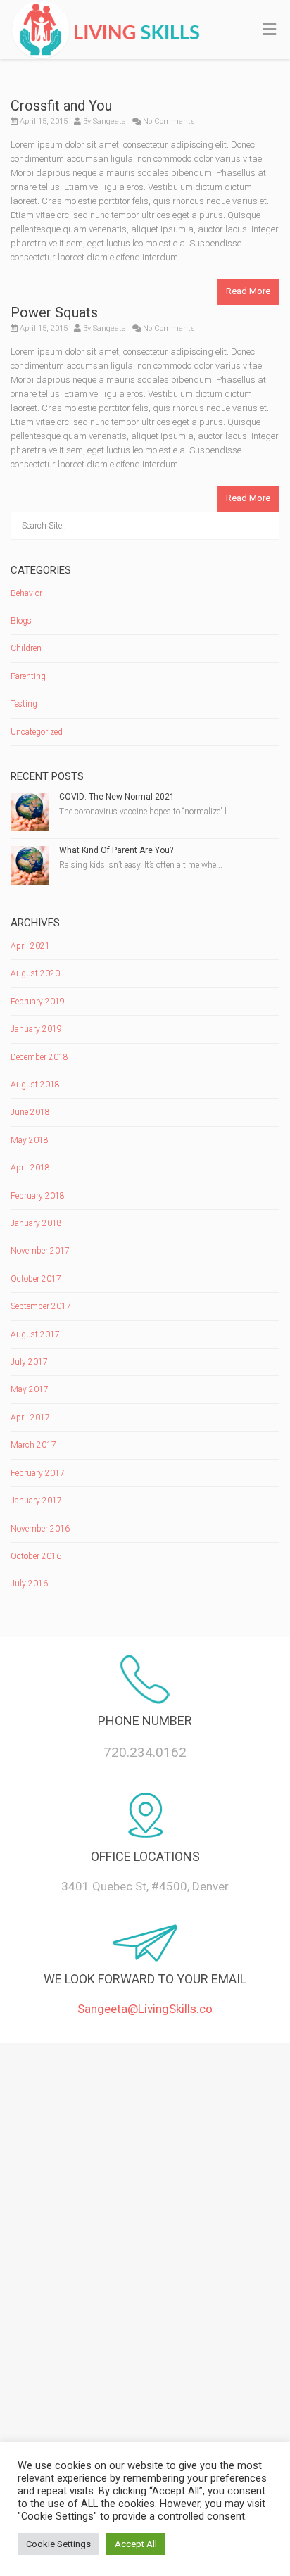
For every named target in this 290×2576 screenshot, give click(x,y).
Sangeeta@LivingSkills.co (145, 2009)
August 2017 (35, 1334)
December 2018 (39, 1057)
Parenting (28, 676)
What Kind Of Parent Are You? (116, 850)
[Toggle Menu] (269, 30)
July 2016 (29, 1584)
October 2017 (36, 1279)
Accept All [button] (136, 2544)
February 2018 (38, 1196)
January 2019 (36, 1029)
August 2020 (35, 973)
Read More (248, 291)
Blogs (21, 621)
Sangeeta (109, 121)
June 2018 (30, 1112)
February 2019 (38, 1002)
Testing (24, 704)
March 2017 (33, 1445)
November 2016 (40, 1529)
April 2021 (30, 946)
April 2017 (30, 1418)
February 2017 (38, 1473)
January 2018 (36, 1223)
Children (26, 648)
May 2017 (30, 1389)
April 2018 (30, 1168)
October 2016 (36, 1556)
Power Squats (54, 312)
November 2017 (40, 1251)
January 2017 (36, 1501)
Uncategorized (37, 732)
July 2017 (29, 1362)
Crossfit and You (61, 106)
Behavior (26, 593)
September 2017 (41, 1306)
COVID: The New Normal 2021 (117, 797)
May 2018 (30, 1140)
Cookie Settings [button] (58, 2544)
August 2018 (35, 1085)
